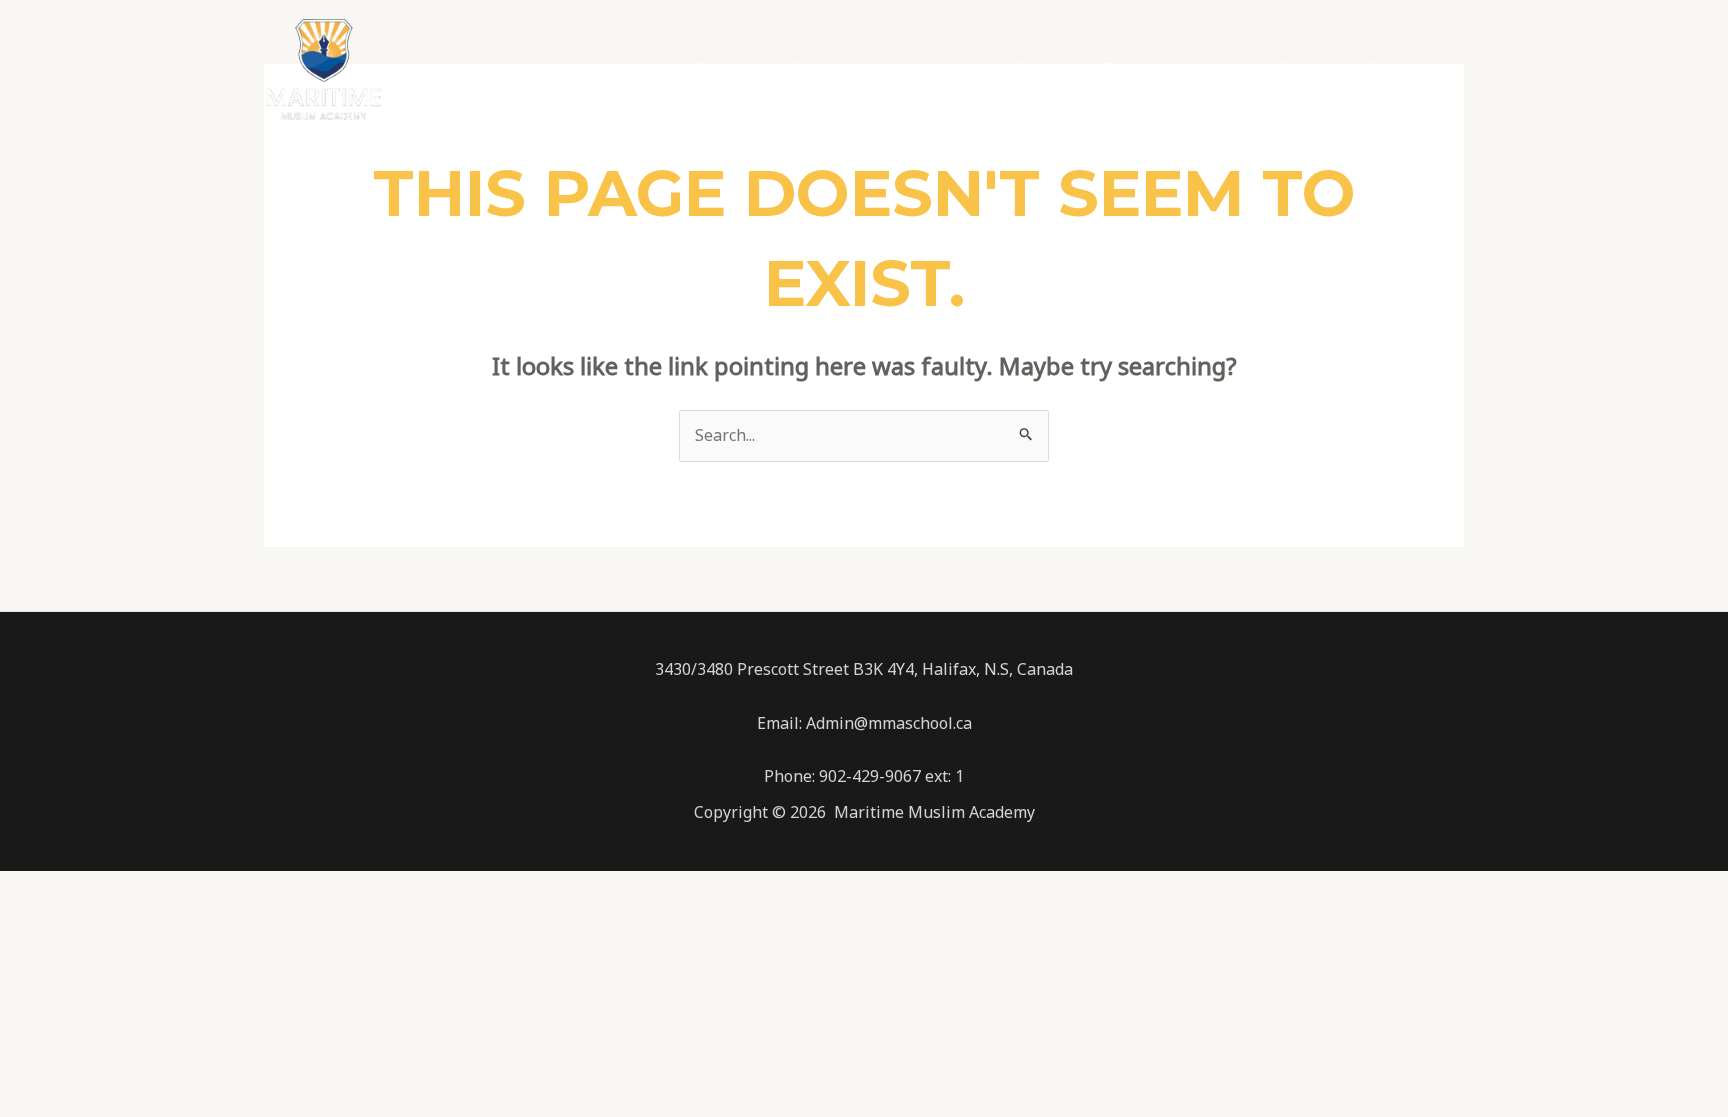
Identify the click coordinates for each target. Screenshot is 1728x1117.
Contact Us (1407, 69)
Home (479, 69)
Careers (1305, 69)
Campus (1042, 69)
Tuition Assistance (1174, 69)
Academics (941, 69)
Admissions (576, 69)
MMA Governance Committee (760, 69)
